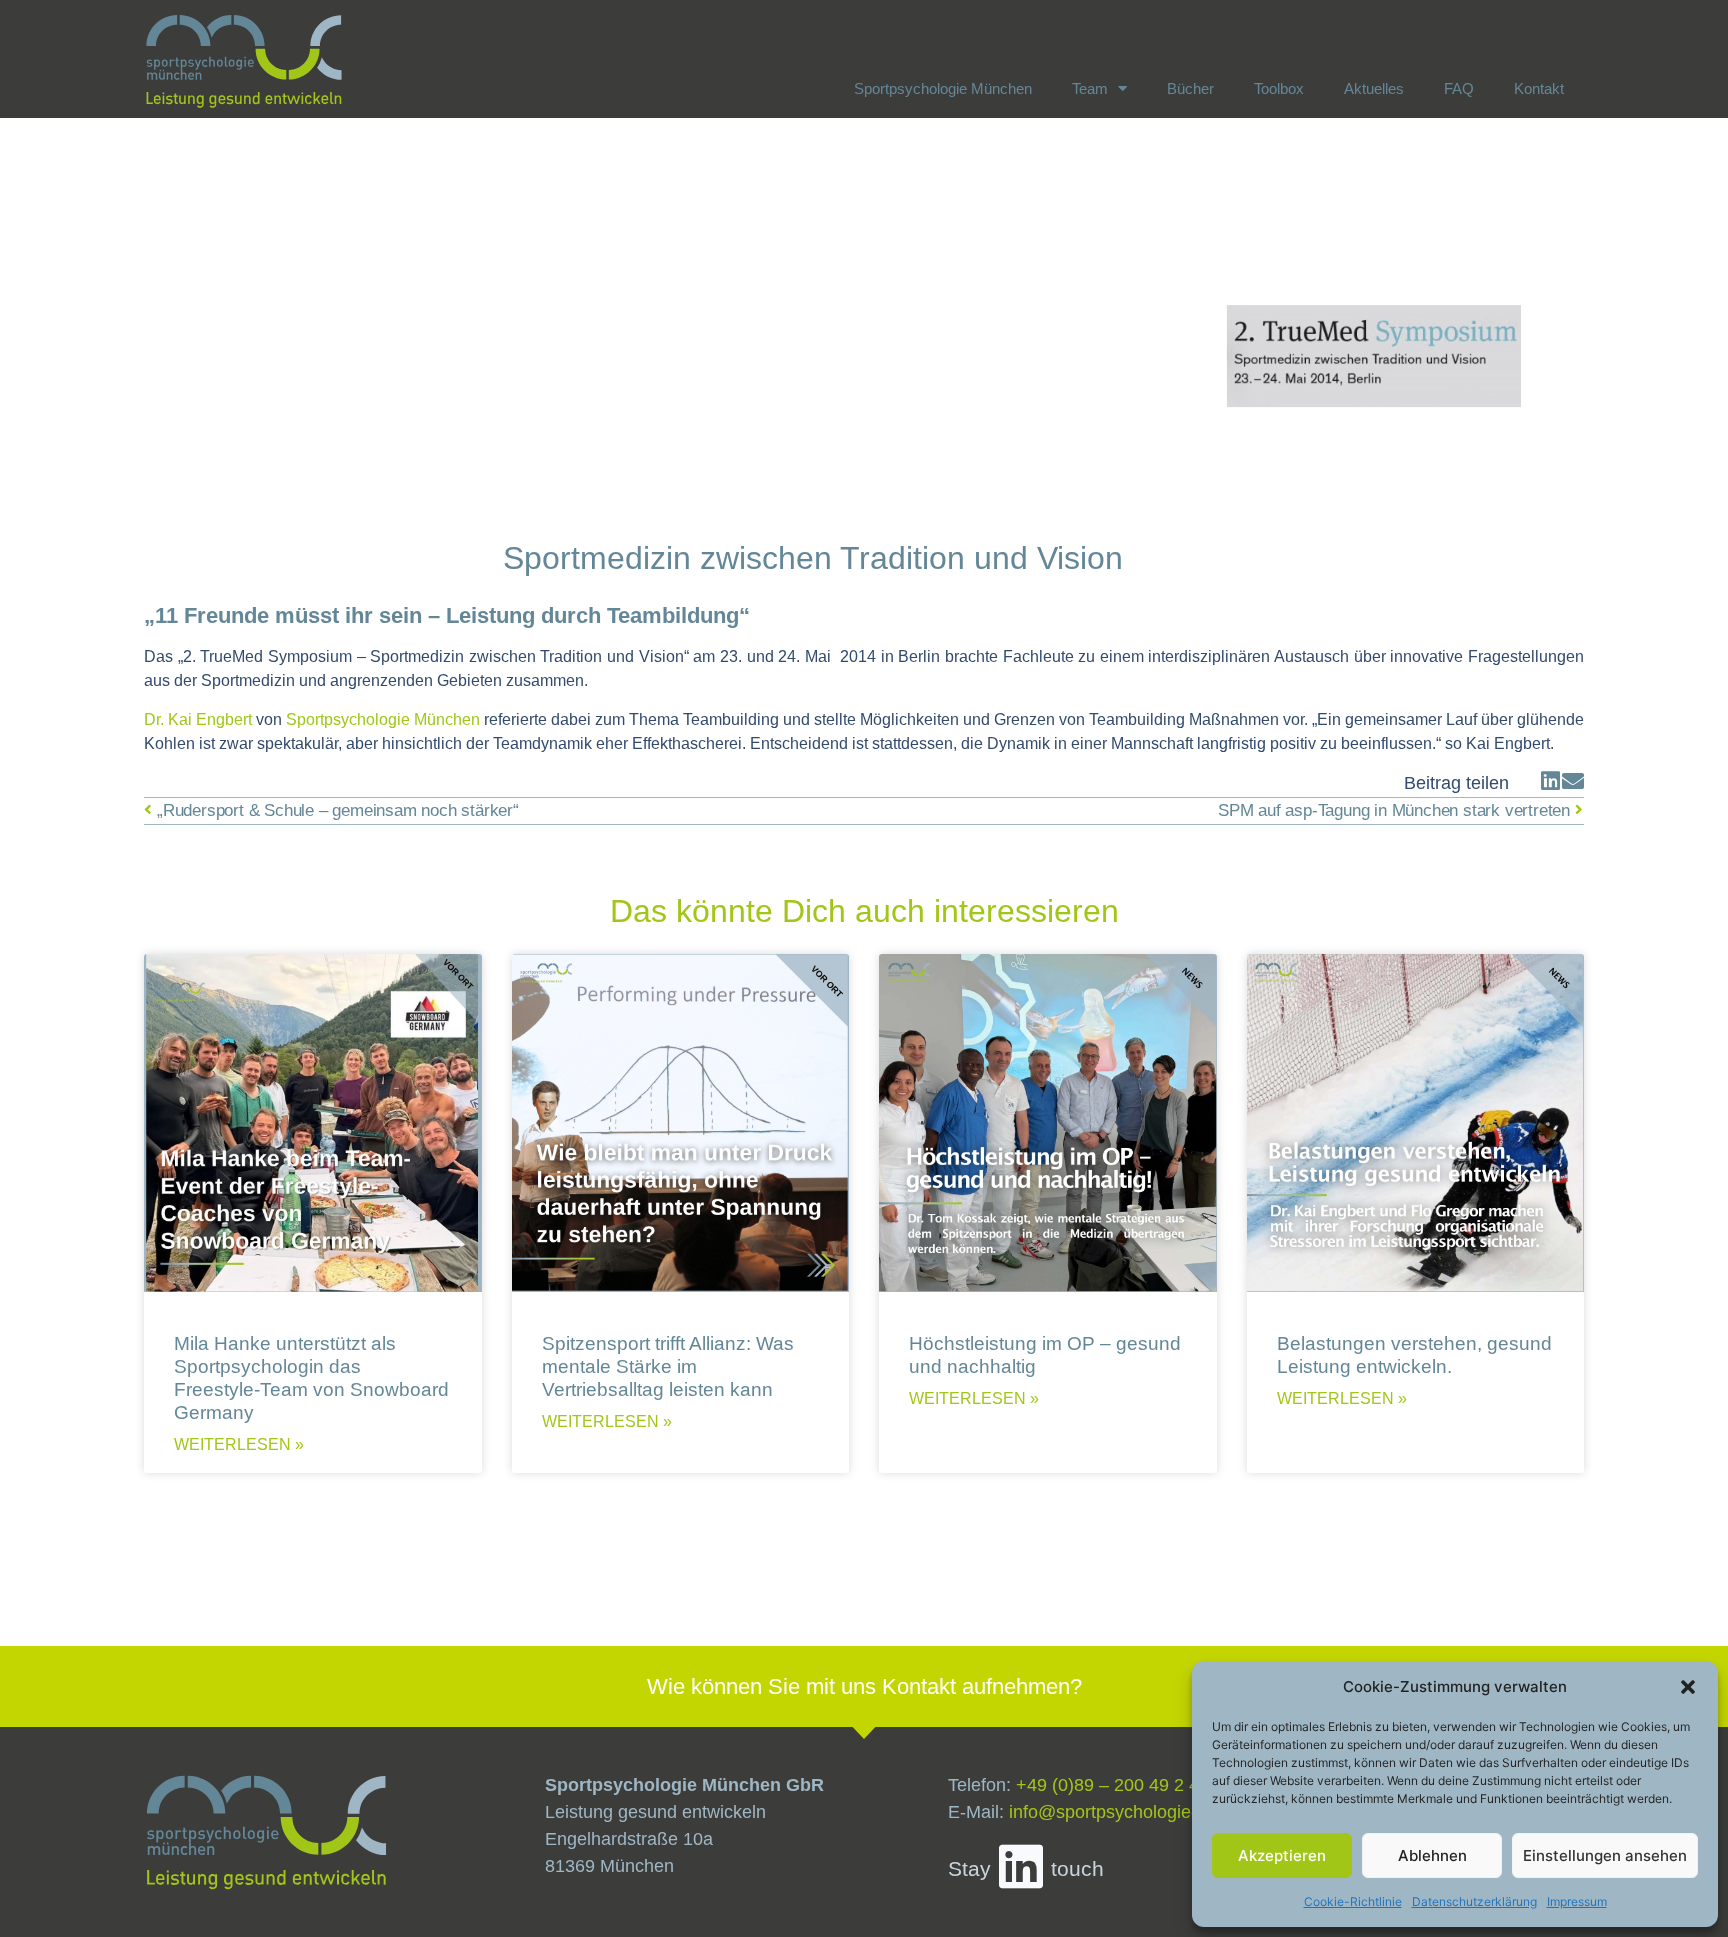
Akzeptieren (1282, 1855)
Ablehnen (1432, 1855)
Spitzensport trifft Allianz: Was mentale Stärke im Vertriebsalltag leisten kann (668, 1366)
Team (1090, 88)
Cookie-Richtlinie (1353, 1901)
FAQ (1459, 88)
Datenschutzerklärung (1474, 1901)
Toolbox (1279, 88)
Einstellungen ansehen (1605, 1855)
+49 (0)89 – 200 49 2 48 (1112, 1785)
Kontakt (1539, 88)
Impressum (1577, 1901)
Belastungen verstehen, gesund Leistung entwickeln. (1414, 1354)
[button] (1688, 1687)
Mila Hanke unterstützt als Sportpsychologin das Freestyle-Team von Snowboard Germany (311, 1378)
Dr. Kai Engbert (198, 719)
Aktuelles (1374, 88)
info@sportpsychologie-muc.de (1132, 1812)
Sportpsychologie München (943, 88)
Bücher (1190, 88)
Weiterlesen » (239, 1445)
